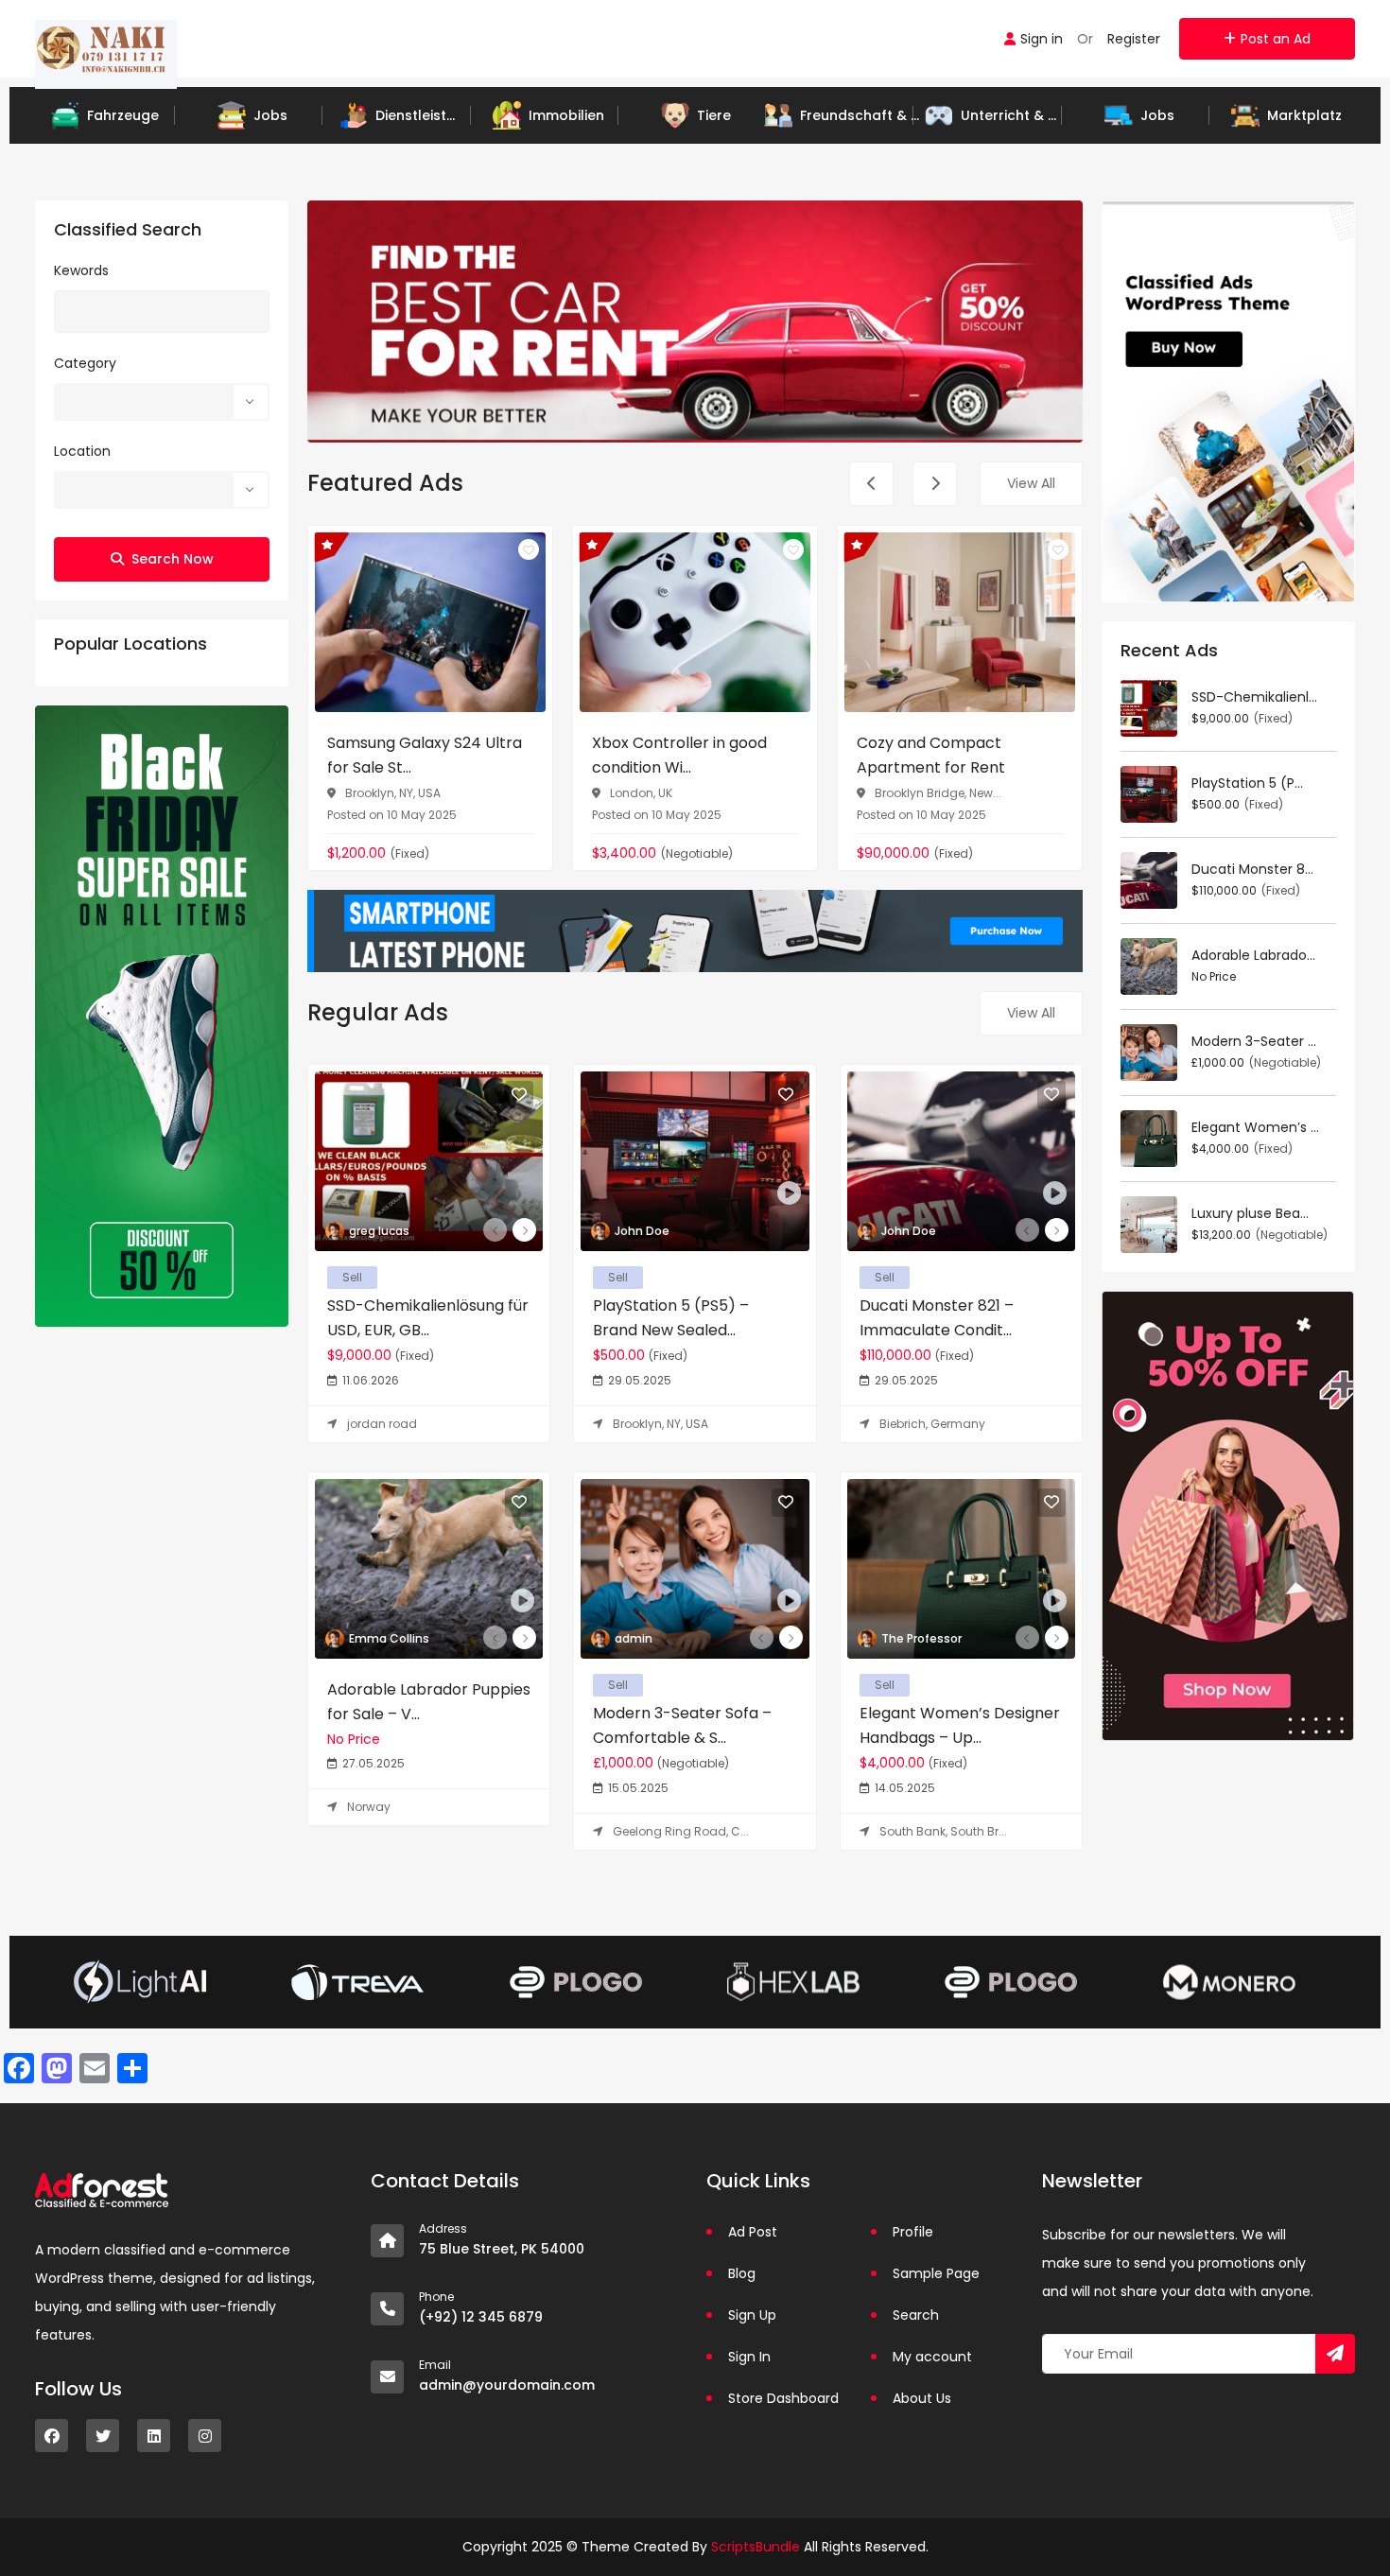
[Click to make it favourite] (529, 549)
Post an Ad (1276, 39)
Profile (913, 2232)
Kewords (81, 270)
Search (916, 2315)
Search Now (173, 559)
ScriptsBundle (756, 2547)
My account (932, 2357)
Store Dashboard (783, 2398)
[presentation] (871, 484)
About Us (922, 2398)
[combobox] (162, 402)
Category (85, 363)
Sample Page (936, 2273)
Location (82, 451)
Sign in (1042, 39)
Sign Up (752, 2315)
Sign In (749, 2357)
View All (1031, 483)
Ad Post (753, 2232)
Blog (742, 2273)
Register (1134, 39)
